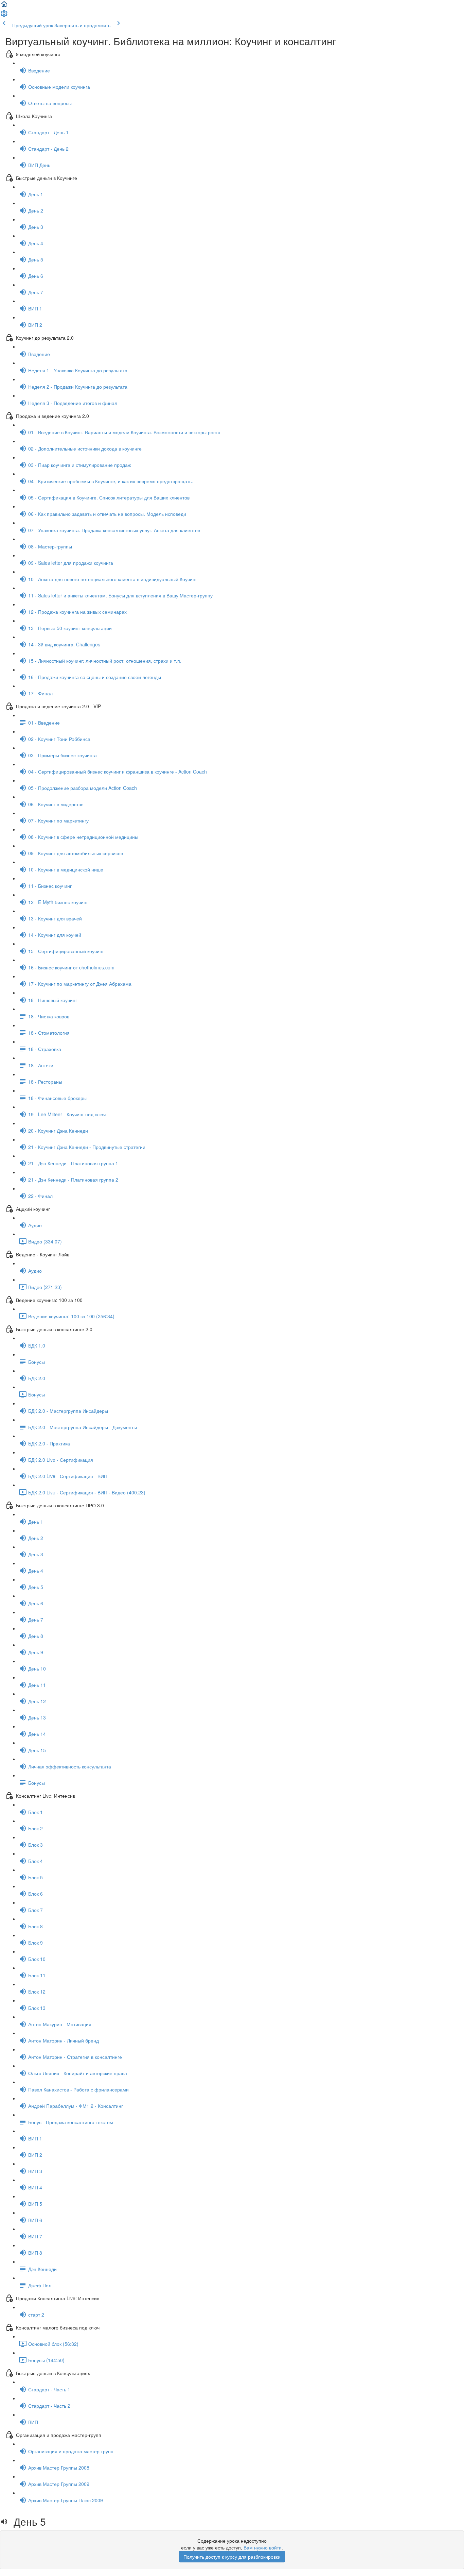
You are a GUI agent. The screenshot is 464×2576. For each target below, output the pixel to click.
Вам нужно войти (263, 2547)
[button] (4, 6)
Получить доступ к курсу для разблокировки (232, 2557)
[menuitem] (4, 16)
